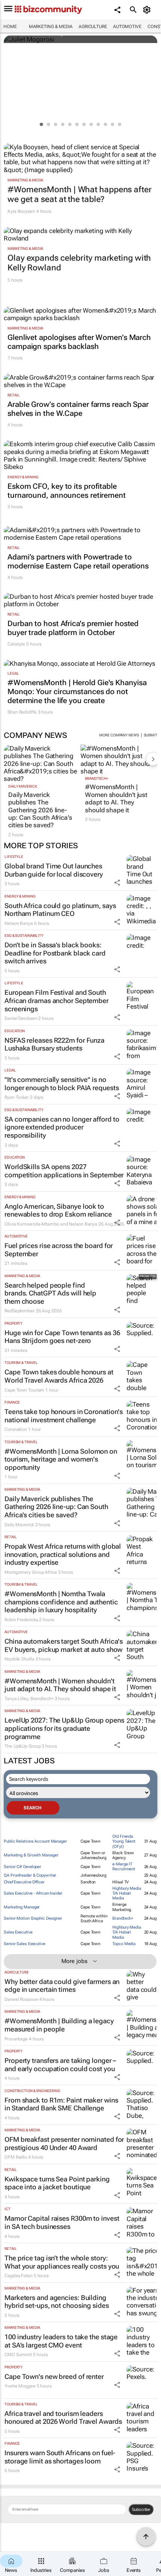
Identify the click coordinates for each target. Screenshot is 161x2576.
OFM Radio (16, 2157)
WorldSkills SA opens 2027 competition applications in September (64, 1171)
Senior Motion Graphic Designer (33, 1918)
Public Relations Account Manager (35, 1841)
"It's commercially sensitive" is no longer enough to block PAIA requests (62, 1084)
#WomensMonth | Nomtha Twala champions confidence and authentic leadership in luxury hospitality (61, 1602)
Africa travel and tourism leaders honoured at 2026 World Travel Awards (63, 2418)
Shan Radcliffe (22, 712)
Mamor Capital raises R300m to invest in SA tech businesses (62, 2222)
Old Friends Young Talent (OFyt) (124, 1841)
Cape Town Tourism (24, 1390)
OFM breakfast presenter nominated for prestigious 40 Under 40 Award (64, 2143)
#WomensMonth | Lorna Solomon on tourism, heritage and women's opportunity (61, 1459)
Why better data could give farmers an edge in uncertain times (62, 1986)
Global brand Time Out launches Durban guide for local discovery (54, 870)
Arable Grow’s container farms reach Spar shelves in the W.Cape (78, 409)
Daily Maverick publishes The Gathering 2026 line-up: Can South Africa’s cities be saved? (40, 810)
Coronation (16, 1429)
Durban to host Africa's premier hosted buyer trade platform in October (73, 628)
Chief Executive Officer (24, 1882)
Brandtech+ (97, 778)
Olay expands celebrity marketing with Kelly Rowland (79, 263)
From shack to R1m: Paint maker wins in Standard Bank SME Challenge (61, 2104)
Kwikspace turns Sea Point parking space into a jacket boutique (57, 2183)
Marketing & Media (51, 27)
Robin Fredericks (21, 1620)
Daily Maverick (23, 786)
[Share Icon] (117, 883)
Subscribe (141, 2509)
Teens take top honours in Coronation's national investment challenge (64, 1416)
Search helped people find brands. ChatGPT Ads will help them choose (50, 1293)
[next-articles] (153, 759)
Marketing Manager (22, 1907)
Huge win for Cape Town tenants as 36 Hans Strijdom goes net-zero (62, 1337)
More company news (119, 735)
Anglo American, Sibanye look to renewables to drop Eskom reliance (58, 1210)
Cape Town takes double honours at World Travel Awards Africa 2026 (59, 1376)
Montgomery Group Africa (31, 1572)
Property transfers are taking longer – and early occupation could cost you (60, 2065)
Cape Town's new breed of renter (54, 2376)
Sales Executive (18, 1932)
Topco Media (124, 1944)
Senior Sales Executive (25, 1944)
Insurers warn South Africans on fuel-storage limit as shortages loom (60, 2457)
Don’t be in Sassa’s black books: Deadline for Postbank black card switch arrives (55, 953)
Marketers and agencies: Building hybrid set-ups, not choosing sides (57, 2302)
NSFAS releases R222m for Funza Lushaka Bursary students (54, 1044)
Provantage (16, 2039)
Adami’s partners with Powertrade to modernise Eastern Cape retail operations (78, 561)
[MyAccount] (148, 10)
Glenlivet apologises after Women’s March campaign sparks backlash (79, 342)
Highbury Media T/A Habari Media (127, 1893)
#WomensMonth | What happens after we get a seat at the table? (80, 194)
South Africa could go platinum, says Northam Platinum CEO (60, 910)
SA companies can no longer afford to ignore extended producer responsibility (62, 1127)
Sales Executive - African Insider (33, 1893)
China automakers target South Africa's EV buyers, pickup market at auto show (64, 1645)
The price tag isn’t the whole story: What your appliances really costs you (62, 2262)
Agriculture (93, 27)
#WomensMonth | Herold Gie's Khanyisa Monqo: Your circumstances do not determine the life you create (77, 691)
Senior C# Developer (22, 1867)
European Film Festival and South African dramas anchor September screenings (57, 1000)
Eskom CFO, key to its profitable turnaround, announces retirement (67, 491)
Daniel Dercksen (21, 1018)
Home (10, 27)
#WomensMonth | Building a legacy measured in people (59, 2025)
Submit (151, 735)
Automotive (127, 27)
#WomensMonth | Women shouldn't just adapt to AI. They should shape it (116, 798)
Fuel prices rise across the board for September (59, 1250)
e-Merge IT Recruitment (124, 1867)
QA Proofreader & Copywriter (30, 1875)
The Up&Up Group (23, 1746)
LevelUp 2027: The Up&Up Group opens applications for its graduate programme (64, 1728)
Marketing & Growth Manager (31, 1855)
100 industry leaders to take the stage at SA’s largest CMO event (61, 2341)
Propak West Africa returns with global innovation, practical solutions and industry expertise (63, 1554)
